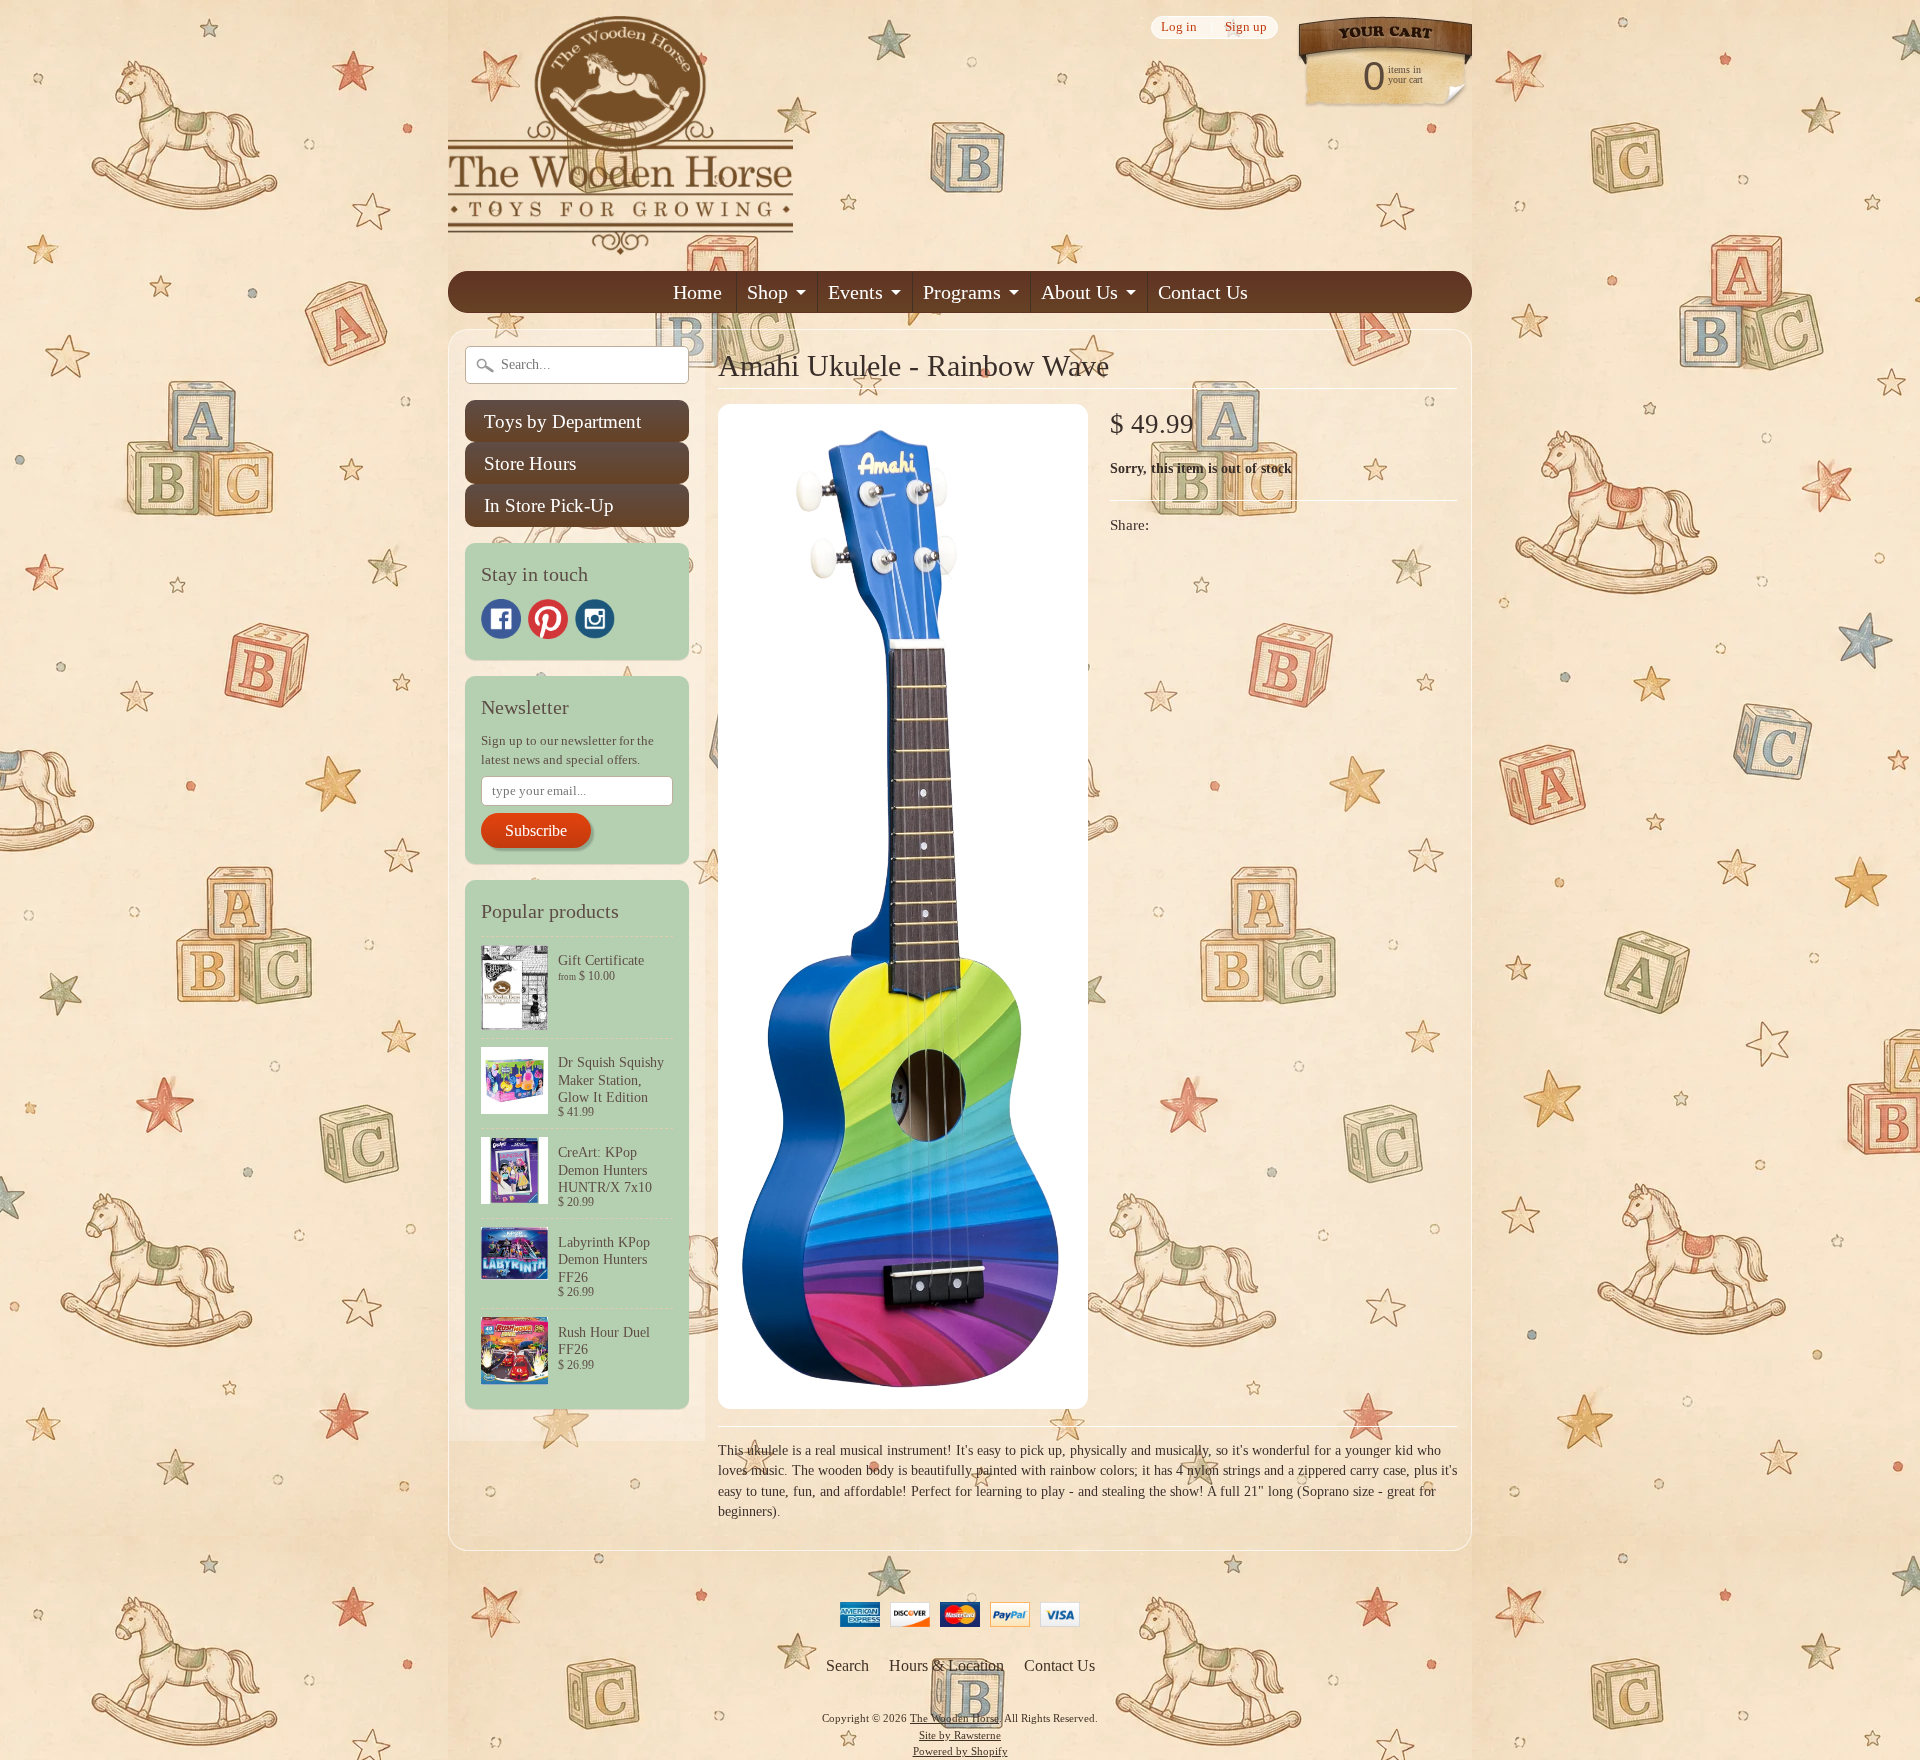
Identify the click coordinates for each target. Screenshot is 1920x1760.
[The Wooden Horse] (620, 242)
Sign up (1246, 27)
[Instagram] (595, 619)
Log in (1179, 27)
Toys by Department (562, 421)
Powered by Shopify (960, 1751)
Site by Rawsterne (960, 1735)
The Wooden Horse (954, 1718)
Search (847, 1665)
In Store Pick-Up (549, 505)
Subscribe (536, 830)
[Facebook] (501, 619)
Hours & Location (946, 1665)
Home (697, 292)
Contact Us (1203, 292)
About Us (1079, 292)
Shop (767, 292)
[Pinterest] (548, 619)
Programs (962, 292)
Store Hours (530, 463)
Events (855, 292)
